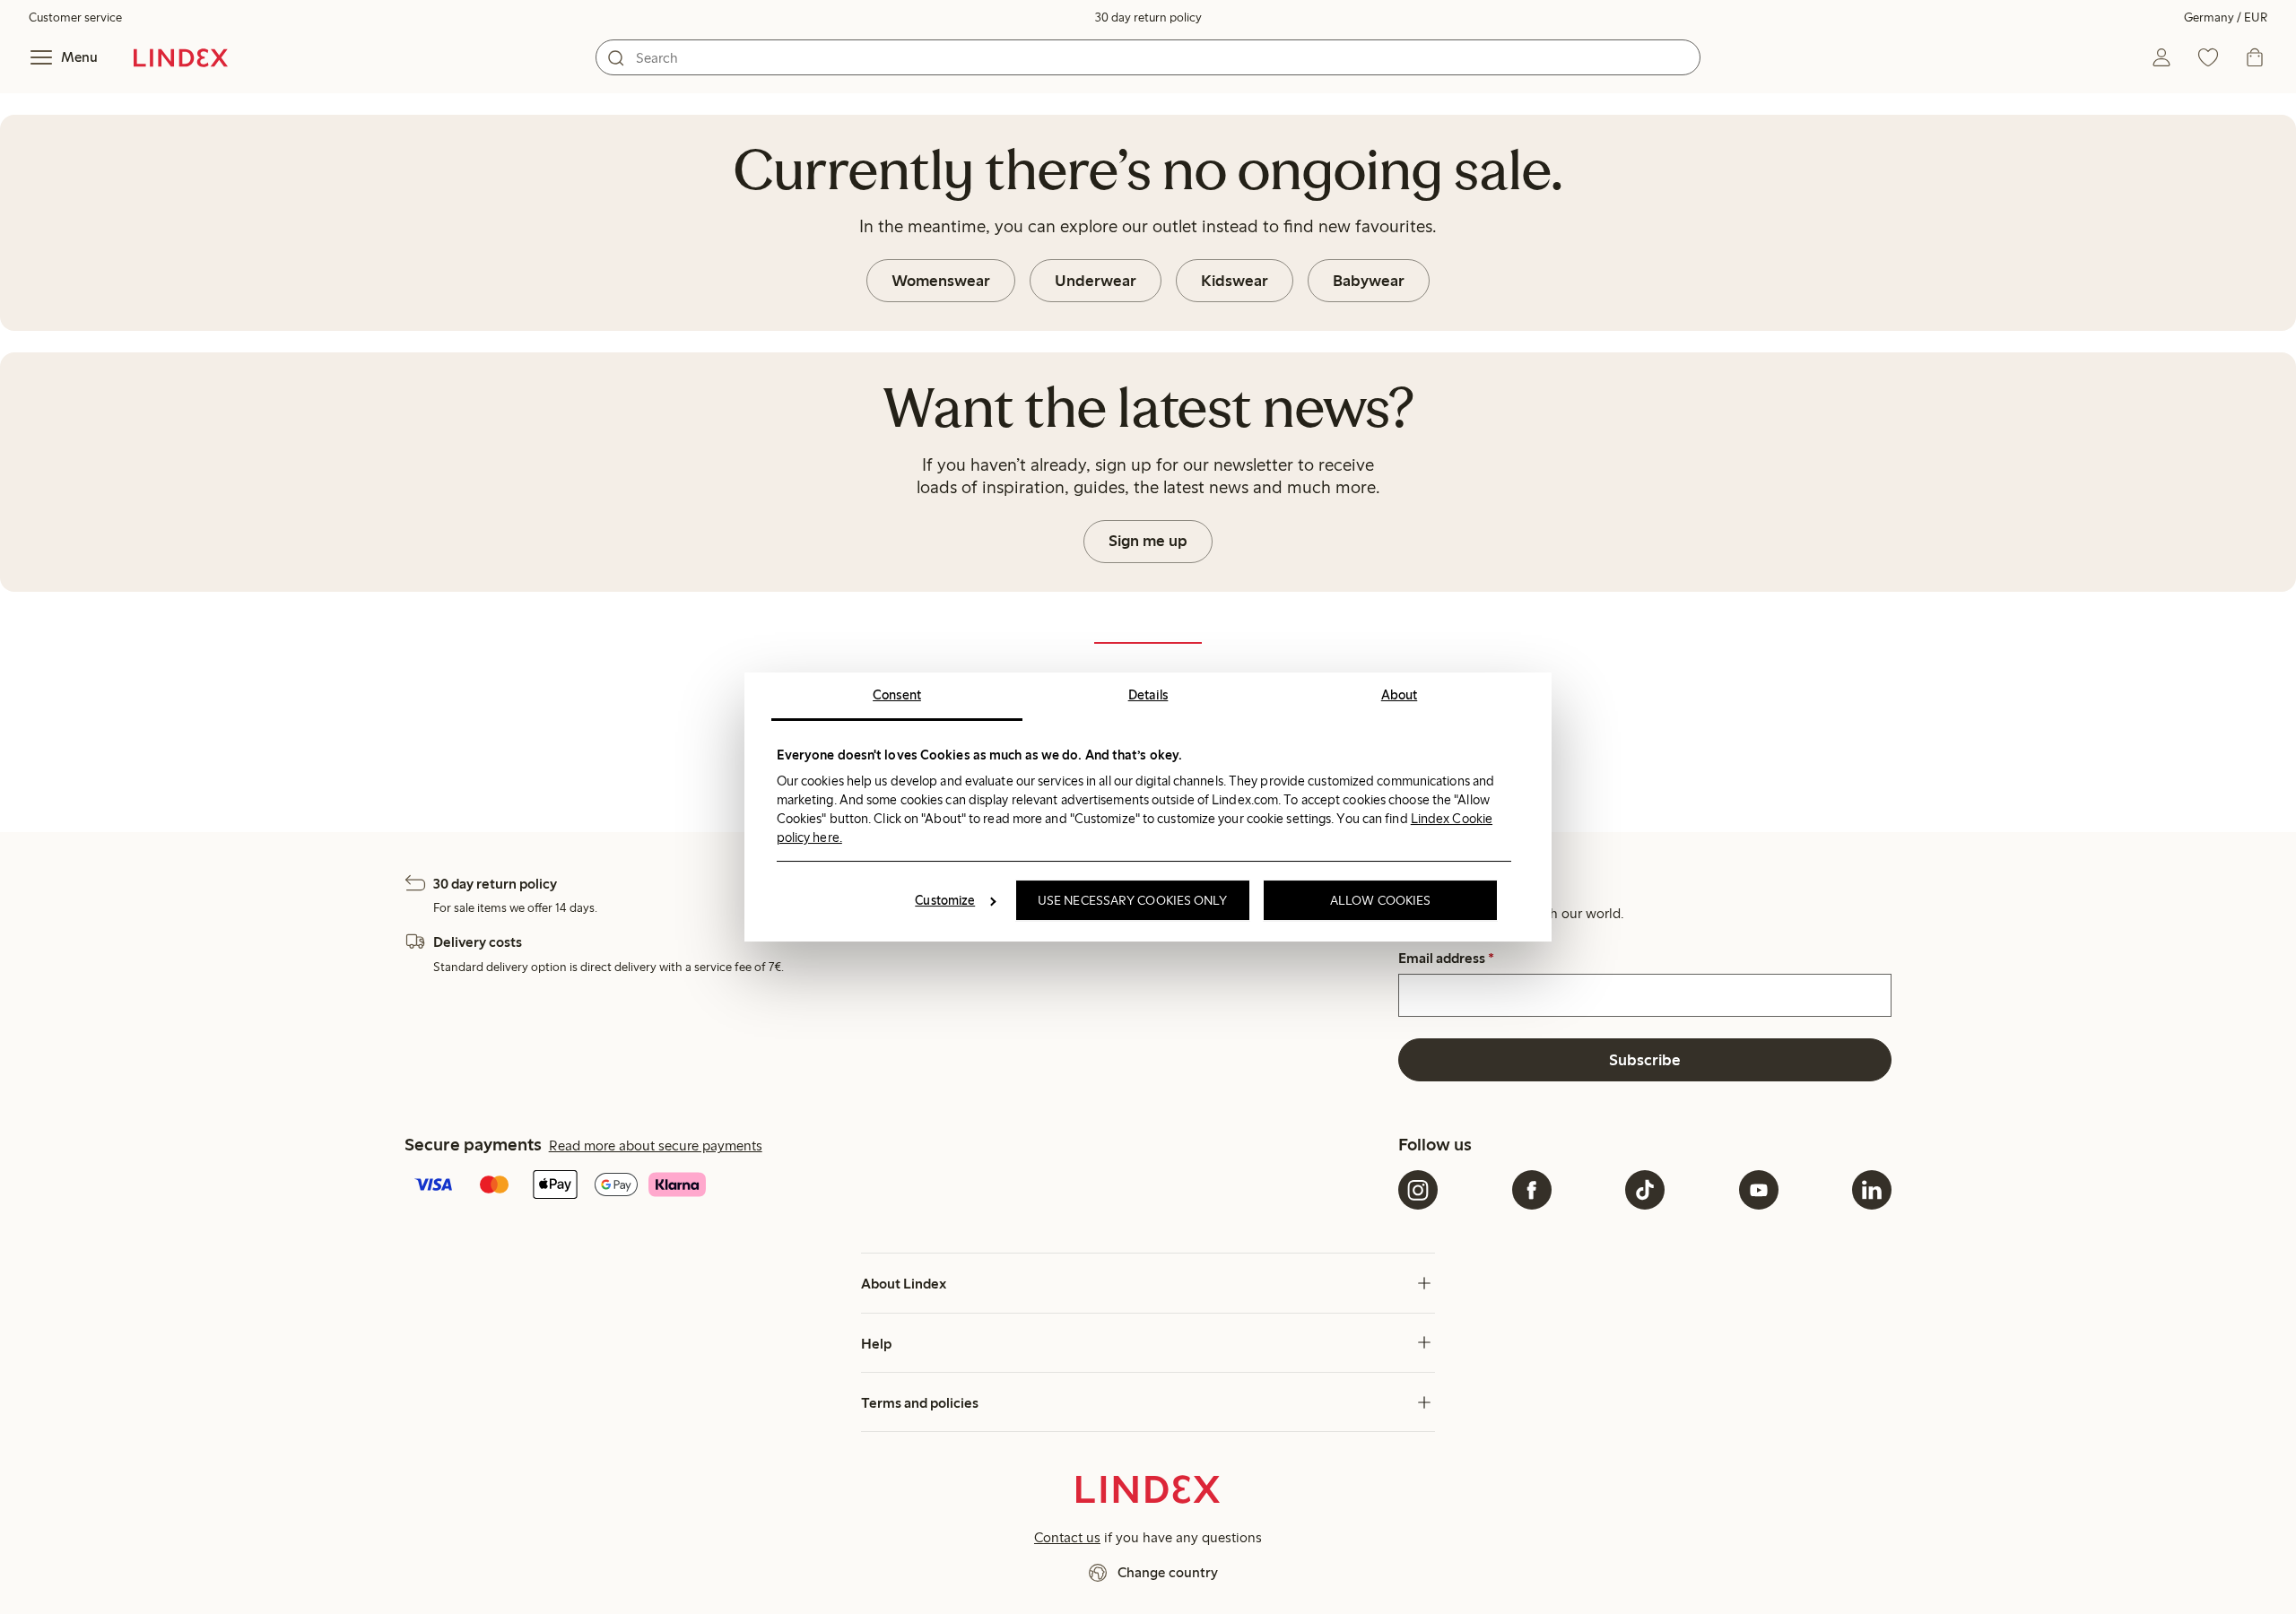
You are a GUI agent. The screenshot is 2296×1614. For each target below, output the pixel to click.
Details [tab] (1148, 695)
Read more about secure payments (656, 1145)
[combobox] (1148, 57)
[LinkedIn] (1872, 1190)
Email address (1446, 959)
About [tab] (1400, 695)
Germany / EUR (2226, 17)
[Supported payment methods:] (898, 1186)
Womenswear (941, 281)
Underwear (1096, 281)
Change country (1168, 1572)
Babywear (1369, 281)
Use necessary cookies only (1133, 900)
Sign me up (1148, 541)
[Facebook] (1532, 1190)
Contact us (1067, 1537)
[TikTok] (1645, 1190)
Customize (945, 900)
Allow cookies (1380, 900)
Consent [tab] (897, 695)
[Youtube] (1759, 1190)
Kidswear (1235, 281)
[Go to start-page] (181, 57)
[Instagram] (1418, 1190)
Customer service (75, 17)
